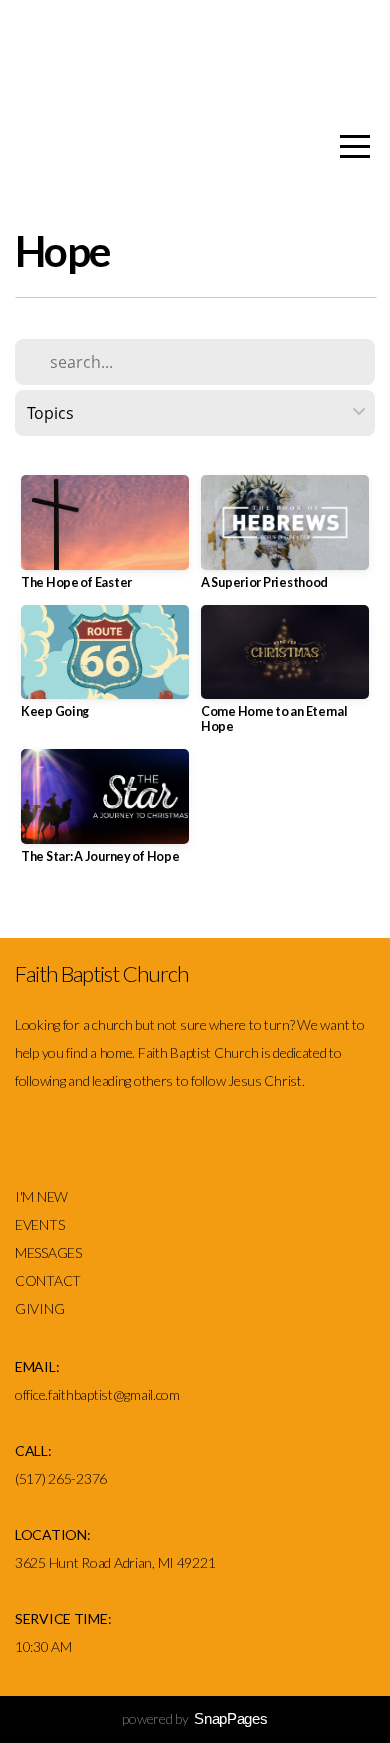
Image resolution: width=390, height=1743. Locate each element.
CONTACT (48, 1280)
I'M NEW (43, 1196)
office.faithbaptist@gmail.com (97, 1394)
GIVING (39, 1308)
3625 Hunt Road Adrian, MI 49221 (115, 1562)
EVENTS (39, 1224)
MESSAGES (49, 1252)
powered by (194, 1718)
